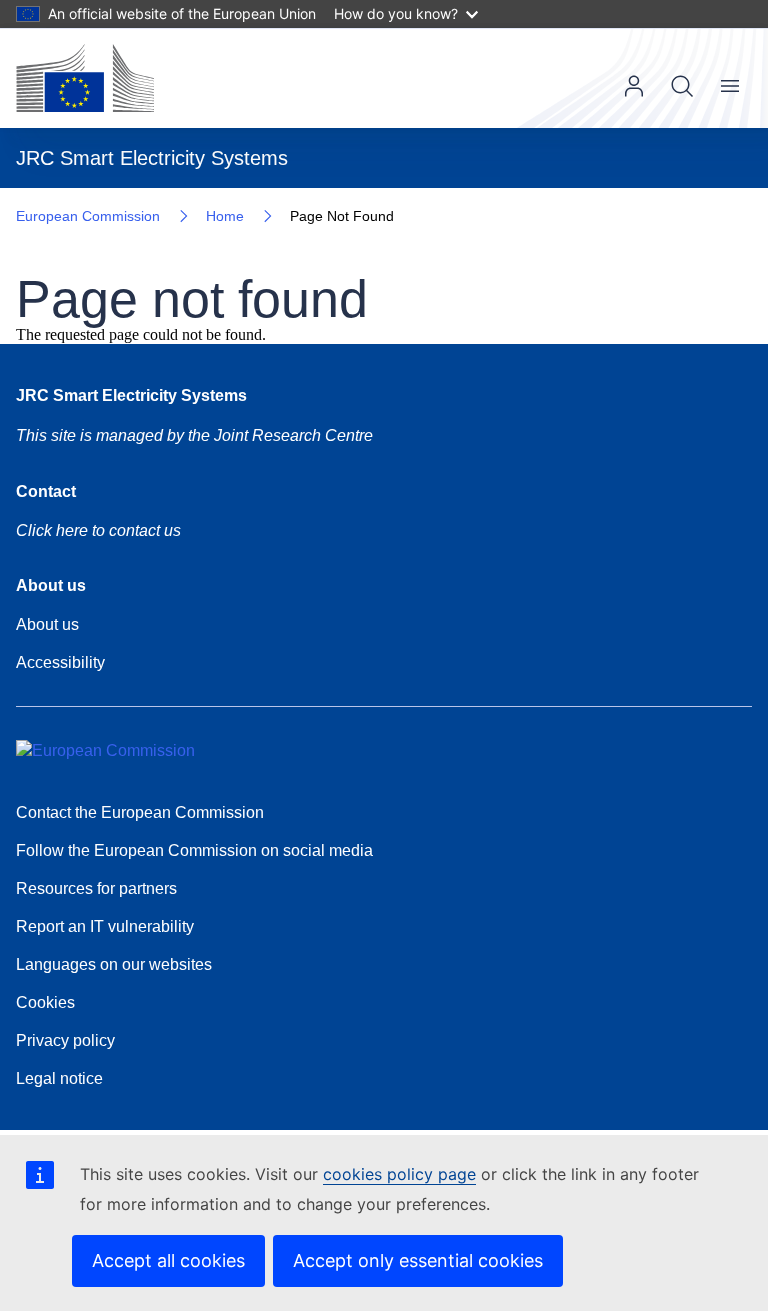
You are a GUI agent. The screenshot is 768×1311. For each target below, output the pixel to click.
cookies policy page (399, 1174)
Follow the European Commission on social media (194, 850)
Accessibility (60, 662)
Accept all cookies (168, 1260)
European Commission (88, 216)
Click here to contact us (98, 530)
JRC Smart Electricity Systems (131, 395)
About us (47, 624)
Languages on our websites (114, 964)
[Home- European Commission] (85, 78)
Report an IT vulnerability (105, 926)
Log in (634, 86)
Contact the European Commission (140, 812)
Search (682, 86)
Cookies (45, 1002)
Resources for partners (96, 888)
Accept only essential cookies (418, 1260)
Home (225, 216)
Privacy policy (65, 1040)
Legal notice (59, 1078)
